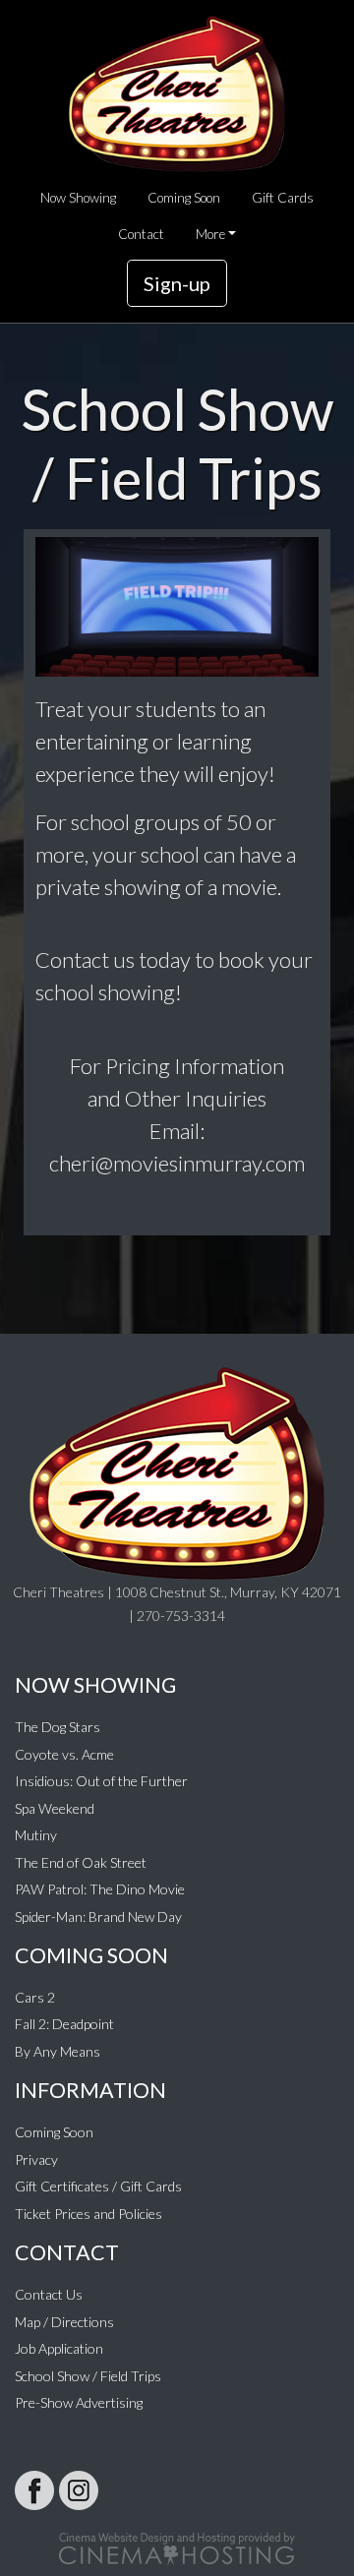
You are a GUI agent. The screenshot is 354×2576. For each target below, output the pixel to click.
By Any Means (58, 2051)
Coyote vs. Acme (64, 1754)
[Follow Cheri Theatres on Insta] (79, 2490)
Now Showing (78, 198)
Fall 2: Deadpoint (64, 2024)
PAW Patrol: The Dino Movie (100, 1889)
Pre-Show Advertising (79, 2402)
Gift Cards (283, 198)
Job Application (59, 2348)
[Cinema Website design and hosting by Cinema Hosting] (177, 2547)
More (210, 234)
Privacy (36, 2159)
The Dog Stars (58, 1727)
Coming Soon (184, 198)
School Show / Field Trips (88, 2376)
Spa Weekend (55, 1808)
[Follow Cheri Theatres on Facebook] (34, 2490)
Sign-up (177, 283)
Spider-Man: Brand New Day (98, 1917)
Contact (141, 234)
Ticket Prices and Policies (88, 2214)
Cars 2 (35, 1997)
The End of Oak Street (81, 1862)
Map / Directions (64, 2322)
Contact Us (49, 2294)
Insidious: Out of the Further (101, 1781)
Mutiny (36, 1835)
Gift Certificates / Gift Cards (98, 2186)
